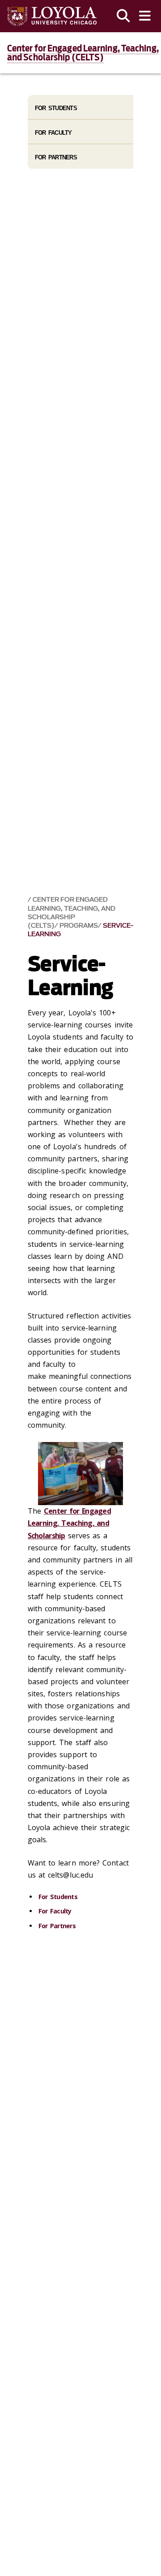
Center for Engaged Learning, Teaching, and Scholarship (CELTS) (83, 53)
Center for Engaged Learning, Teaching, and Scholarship (69, 1523)
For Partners (57, 1926)
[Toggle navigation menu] (145, 16)
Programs (79, 926)
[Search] (123, 16)
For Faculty (55, 1911)
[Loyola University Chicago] (52, 16)
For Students (58, 1897)
